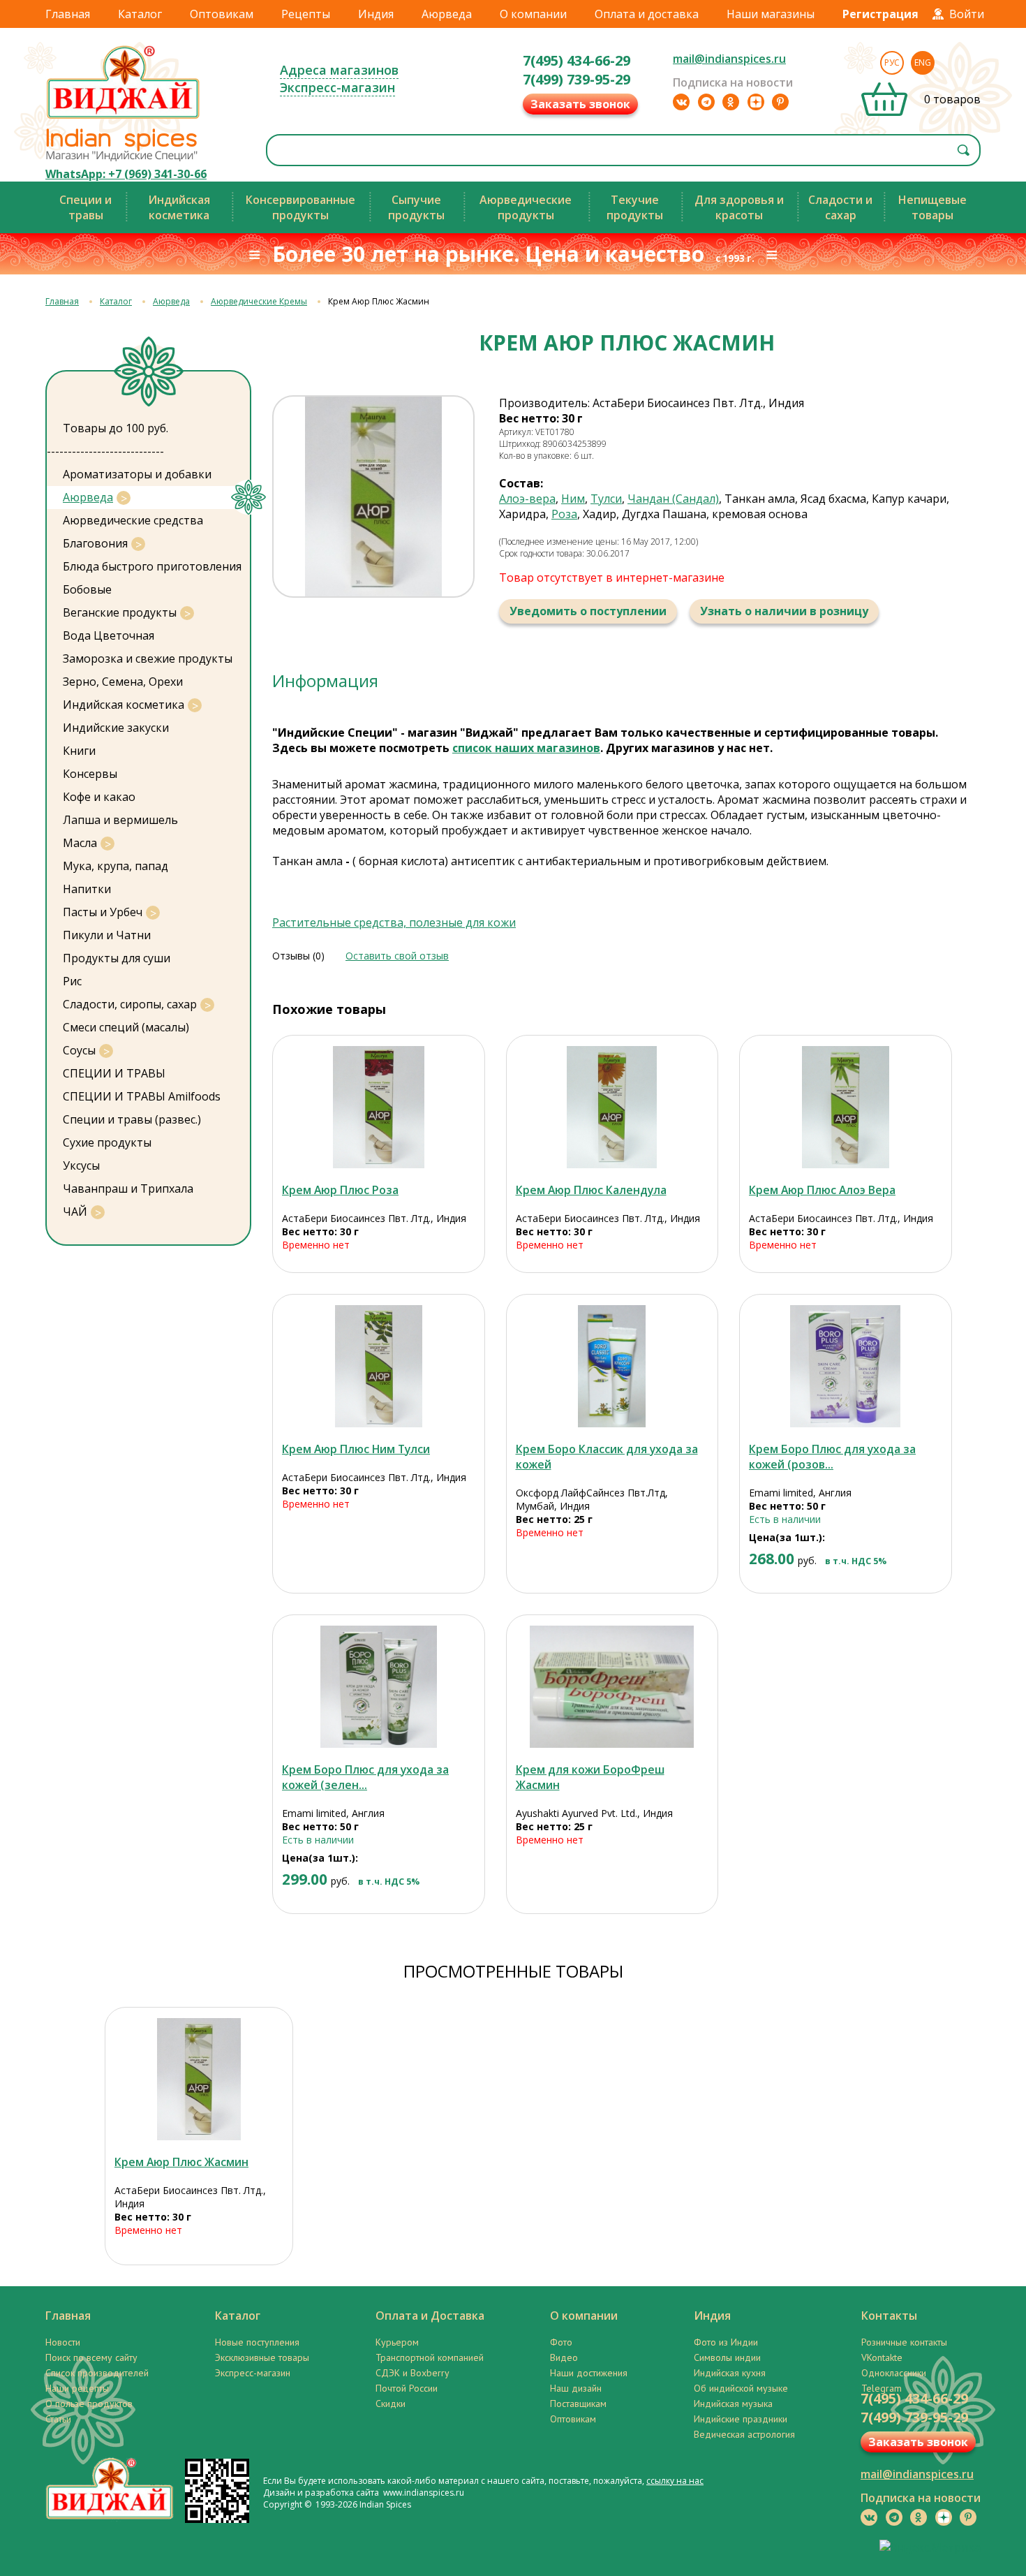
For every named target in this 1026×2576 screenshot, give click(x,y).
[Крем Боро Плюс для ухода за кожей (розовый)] (846, 1366)
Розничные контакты (904, 2342)
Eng (923, 62)
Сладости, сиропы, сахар (130, 1004)
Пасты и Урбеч (103, 912)
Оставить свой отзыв (397, 956)
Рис (72, 981)
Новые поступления (257, 2342)
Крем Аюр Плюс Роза (340, 1190)
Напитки (87, 889)
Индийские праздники (741, 2419)
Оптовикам (222, 14)
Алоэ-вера (527, 499)
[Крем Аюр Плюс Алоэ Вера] (846, 1107)
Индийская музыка (733, 2404)
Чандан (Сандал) (673, 499)
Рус (892, 62)
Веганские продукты (120, 612)
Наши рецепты (77, 2388)
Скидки (391, 2404)
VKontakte (882, 2357)
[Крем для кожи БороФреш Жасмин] (612, 1687)
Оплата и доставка (647, 14)
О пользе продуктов (89, 2404)
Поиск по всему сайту (91, 2357)
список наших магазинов (526, 748)
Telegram (882, 2388)
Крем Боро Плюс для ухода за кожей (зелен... (365, 1777)
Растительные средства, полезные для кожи (394, 922)
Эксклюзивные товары (262, 2357)
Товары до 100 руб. (116, 428)
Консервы (90, 774)
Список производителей (97, 2373)
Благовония (95, 543)
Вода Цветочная (109, 635)
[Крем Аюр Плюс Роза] (379, 1107)
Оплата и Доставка (430, 2316)
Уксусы (81, 1165)
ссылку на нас (675, 2481)
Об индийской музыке (741, 2388)
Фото (561, 2342)
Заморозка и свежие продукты (148, 658)
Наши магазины (771, 14)
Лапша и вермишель (120, 820)
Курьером (397, 2342)
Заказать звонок (580, 104)
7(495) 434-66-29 (577, 60)
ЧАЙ (75, 1212)
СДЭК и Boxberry (412, 2373)
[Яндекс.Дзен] (756, 102)
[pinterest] (780, 102)
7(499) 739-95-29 (577, 79)
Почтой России (407, 2388)
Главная (68, 14)
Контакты (889, 2316)
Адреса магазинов (339, 70)
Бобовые (87, 589)
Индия (376, 14)
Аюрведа (447, 14)
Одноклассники (894, 2373)
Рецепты (306, 14)
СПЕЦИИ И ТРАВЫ (114, 1073)
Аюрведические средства (133, 520)
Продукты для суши (117, 958)
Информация (325, 680)
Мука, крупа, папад (116, 866)
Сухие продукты (107, 1142)
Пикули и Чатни (107, 935)
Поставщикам (578, 2404)
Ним (573, 499)
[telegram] (706, 102)
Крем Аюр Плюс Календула (591, 1190)
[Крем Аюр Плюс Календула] (612, 1107)
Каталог (140, 14)
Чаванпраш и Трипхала (128, 1188)
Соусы (79, 1050)
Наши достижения (589, 2373)
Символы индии (727, 2357)
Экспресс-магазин (337, 87)
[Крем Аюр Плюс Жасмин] (199, 2079)
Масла (80, 843)
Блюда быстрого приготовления (152, 566)
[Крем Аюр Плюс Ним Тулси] (379, 1366)
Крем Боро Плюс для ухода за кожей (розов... (832, 1457)
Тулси (606, 499)
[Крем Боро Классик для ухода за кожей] (612, 1366)
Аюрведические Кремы (259, 301)
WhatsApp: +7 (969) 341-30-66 (126, 174)
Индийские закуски (116, 728)
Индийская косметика (124, 705)
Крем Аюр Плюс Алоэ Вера (822, 1190)
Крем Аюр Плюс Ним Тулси (356, 1449)
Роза (564, 514)
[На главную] (124, 118)
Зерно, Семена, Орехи (123, 682)
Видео (564, 2357)
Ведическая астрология (744, 2434)
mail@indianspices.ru (729, 59)
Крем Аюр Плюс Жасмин (181, 2162)
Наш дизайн (576, 2388)
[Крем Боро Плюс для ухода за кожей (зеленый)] (379, 1687)
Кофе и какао (99, 797)
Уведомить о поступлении (588, 611)
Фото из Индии (726, 2342)
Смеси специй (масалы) (126, 1027)
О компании (533, 14)
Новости (63, 2342)
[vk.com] (681, 102)
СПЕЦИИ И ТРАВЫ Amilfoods (142, 1096)
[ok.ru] (731, 102)
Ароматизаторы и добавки (137, 474)
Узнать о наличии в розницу (784, 611)
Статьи (58, 2419)
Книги (79, 751)
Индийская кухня (730, 2373)
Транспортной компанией (430, 2357)
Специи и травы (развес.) (132, 1119)
